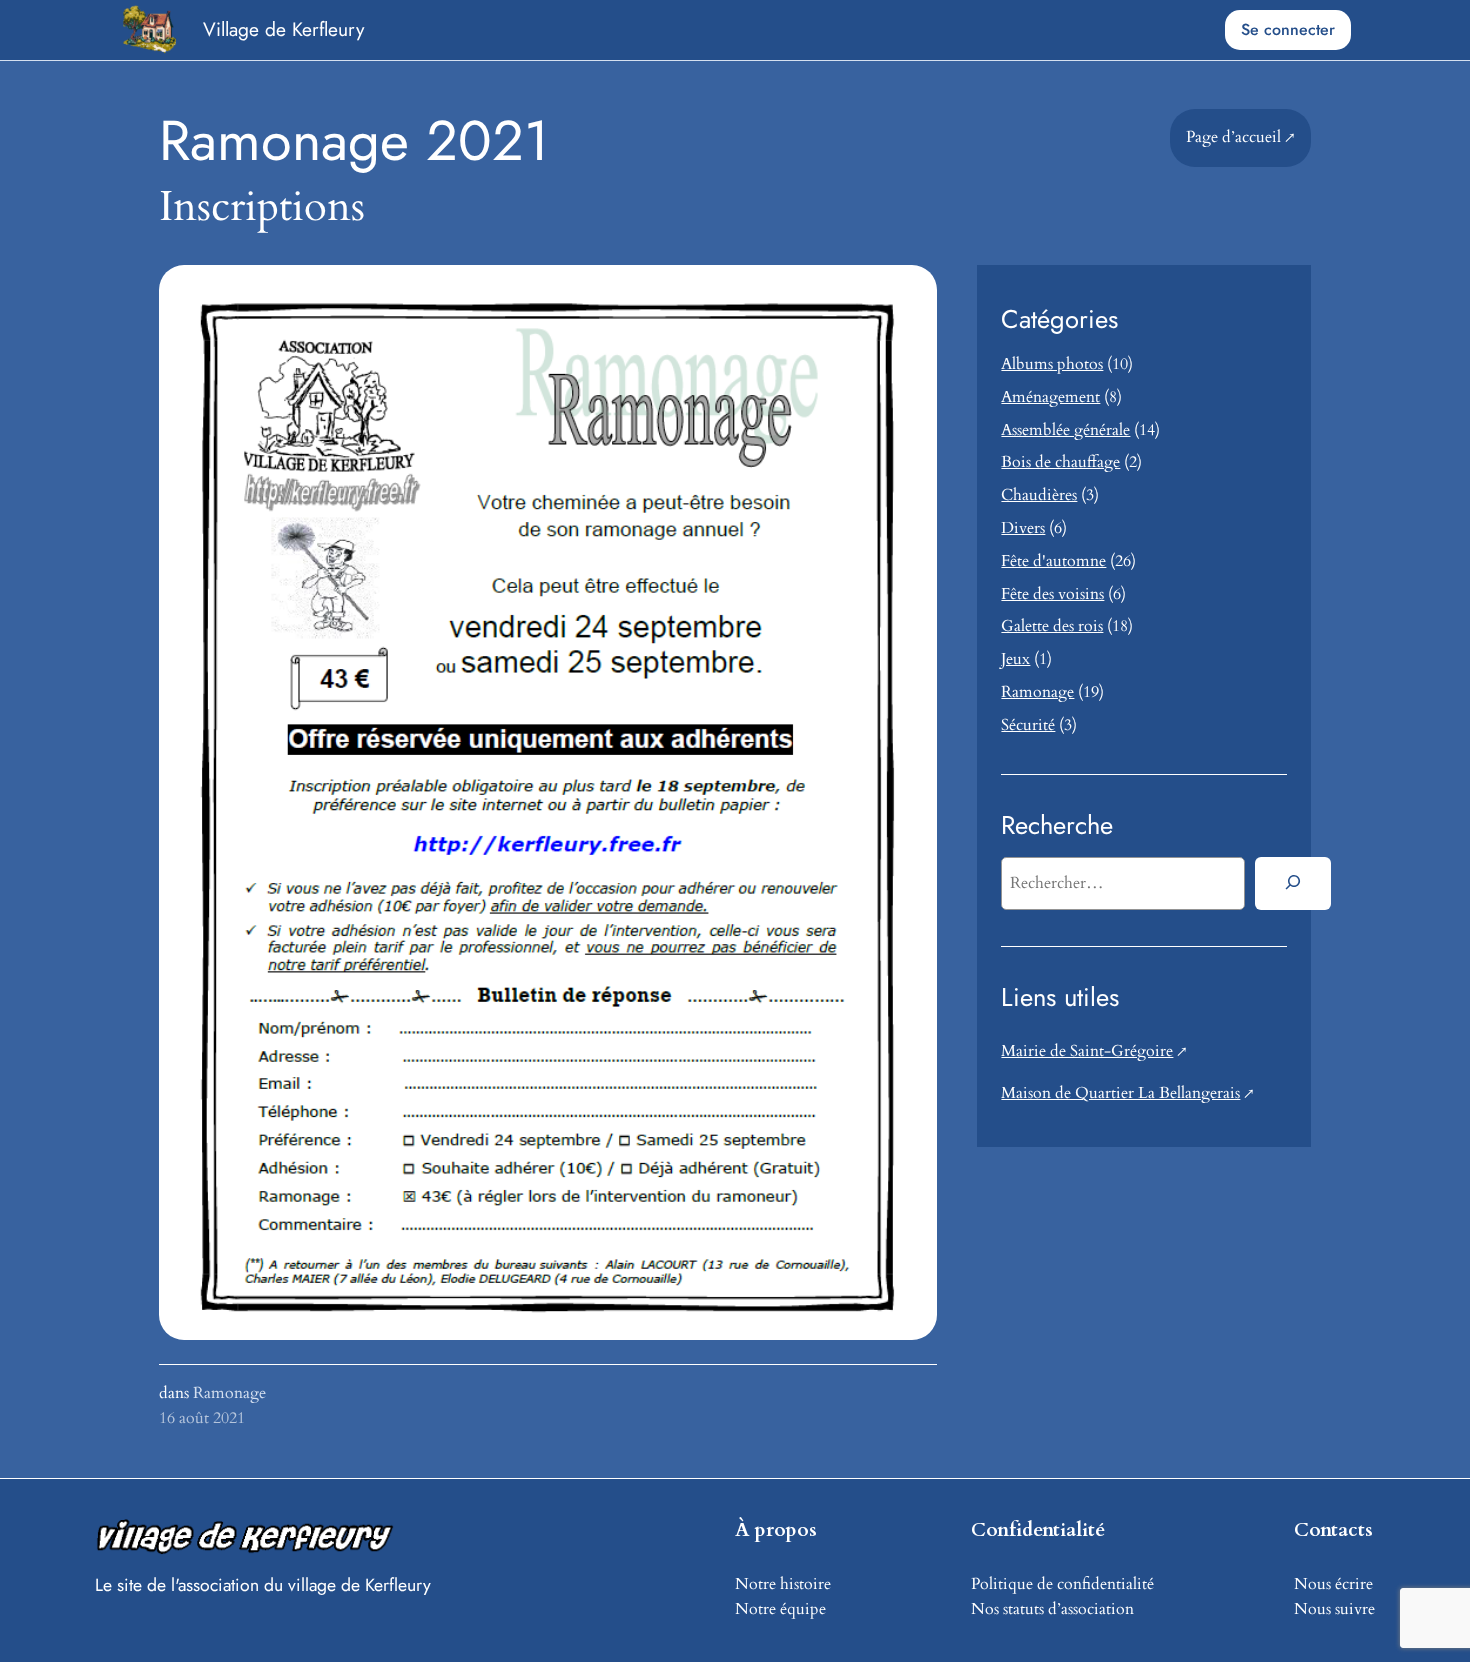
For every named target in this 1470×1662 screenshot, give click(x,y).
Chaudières (1039, 495)
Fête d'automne (1053, 561)
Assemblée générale (1065, 430)
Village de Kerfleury (283, 29)
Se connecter (1288, 29)
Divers (1023, 528)
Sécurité (1028, 725)
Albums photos (1052, 364)
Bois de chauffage (1060, 462)
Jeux (1015, 659)
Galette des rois (1052, 626)
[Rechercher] (1292, 883)
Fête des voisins (1052, 594)
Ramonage (229, 1393)
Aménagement (1050, 397)
